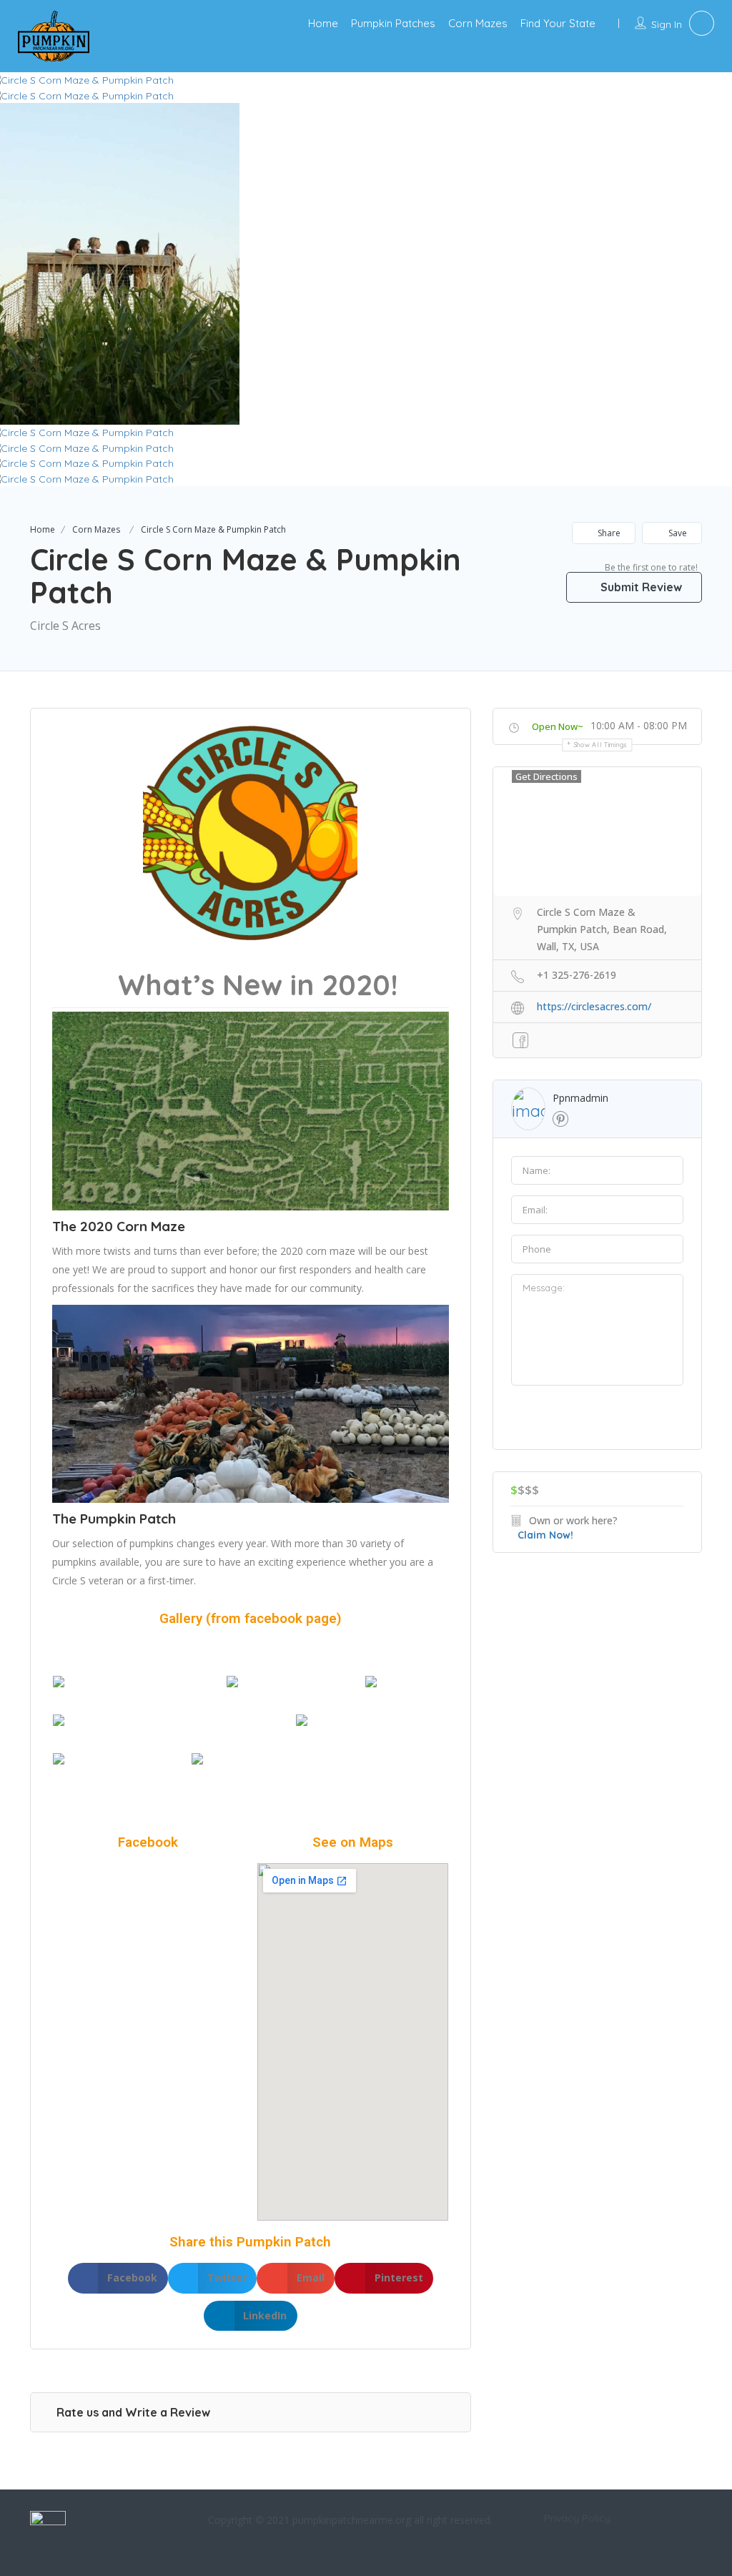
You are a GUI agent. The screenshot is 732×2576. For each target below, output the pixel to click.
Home (323, 23)
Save (677, 533)
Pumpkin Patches (393, 23)
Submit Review (640, 587)
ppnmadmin (580, 1098)
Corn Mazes (478, 23)
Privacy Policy (577, 2518)
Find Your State (558, 23)
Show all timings (601, 745)
